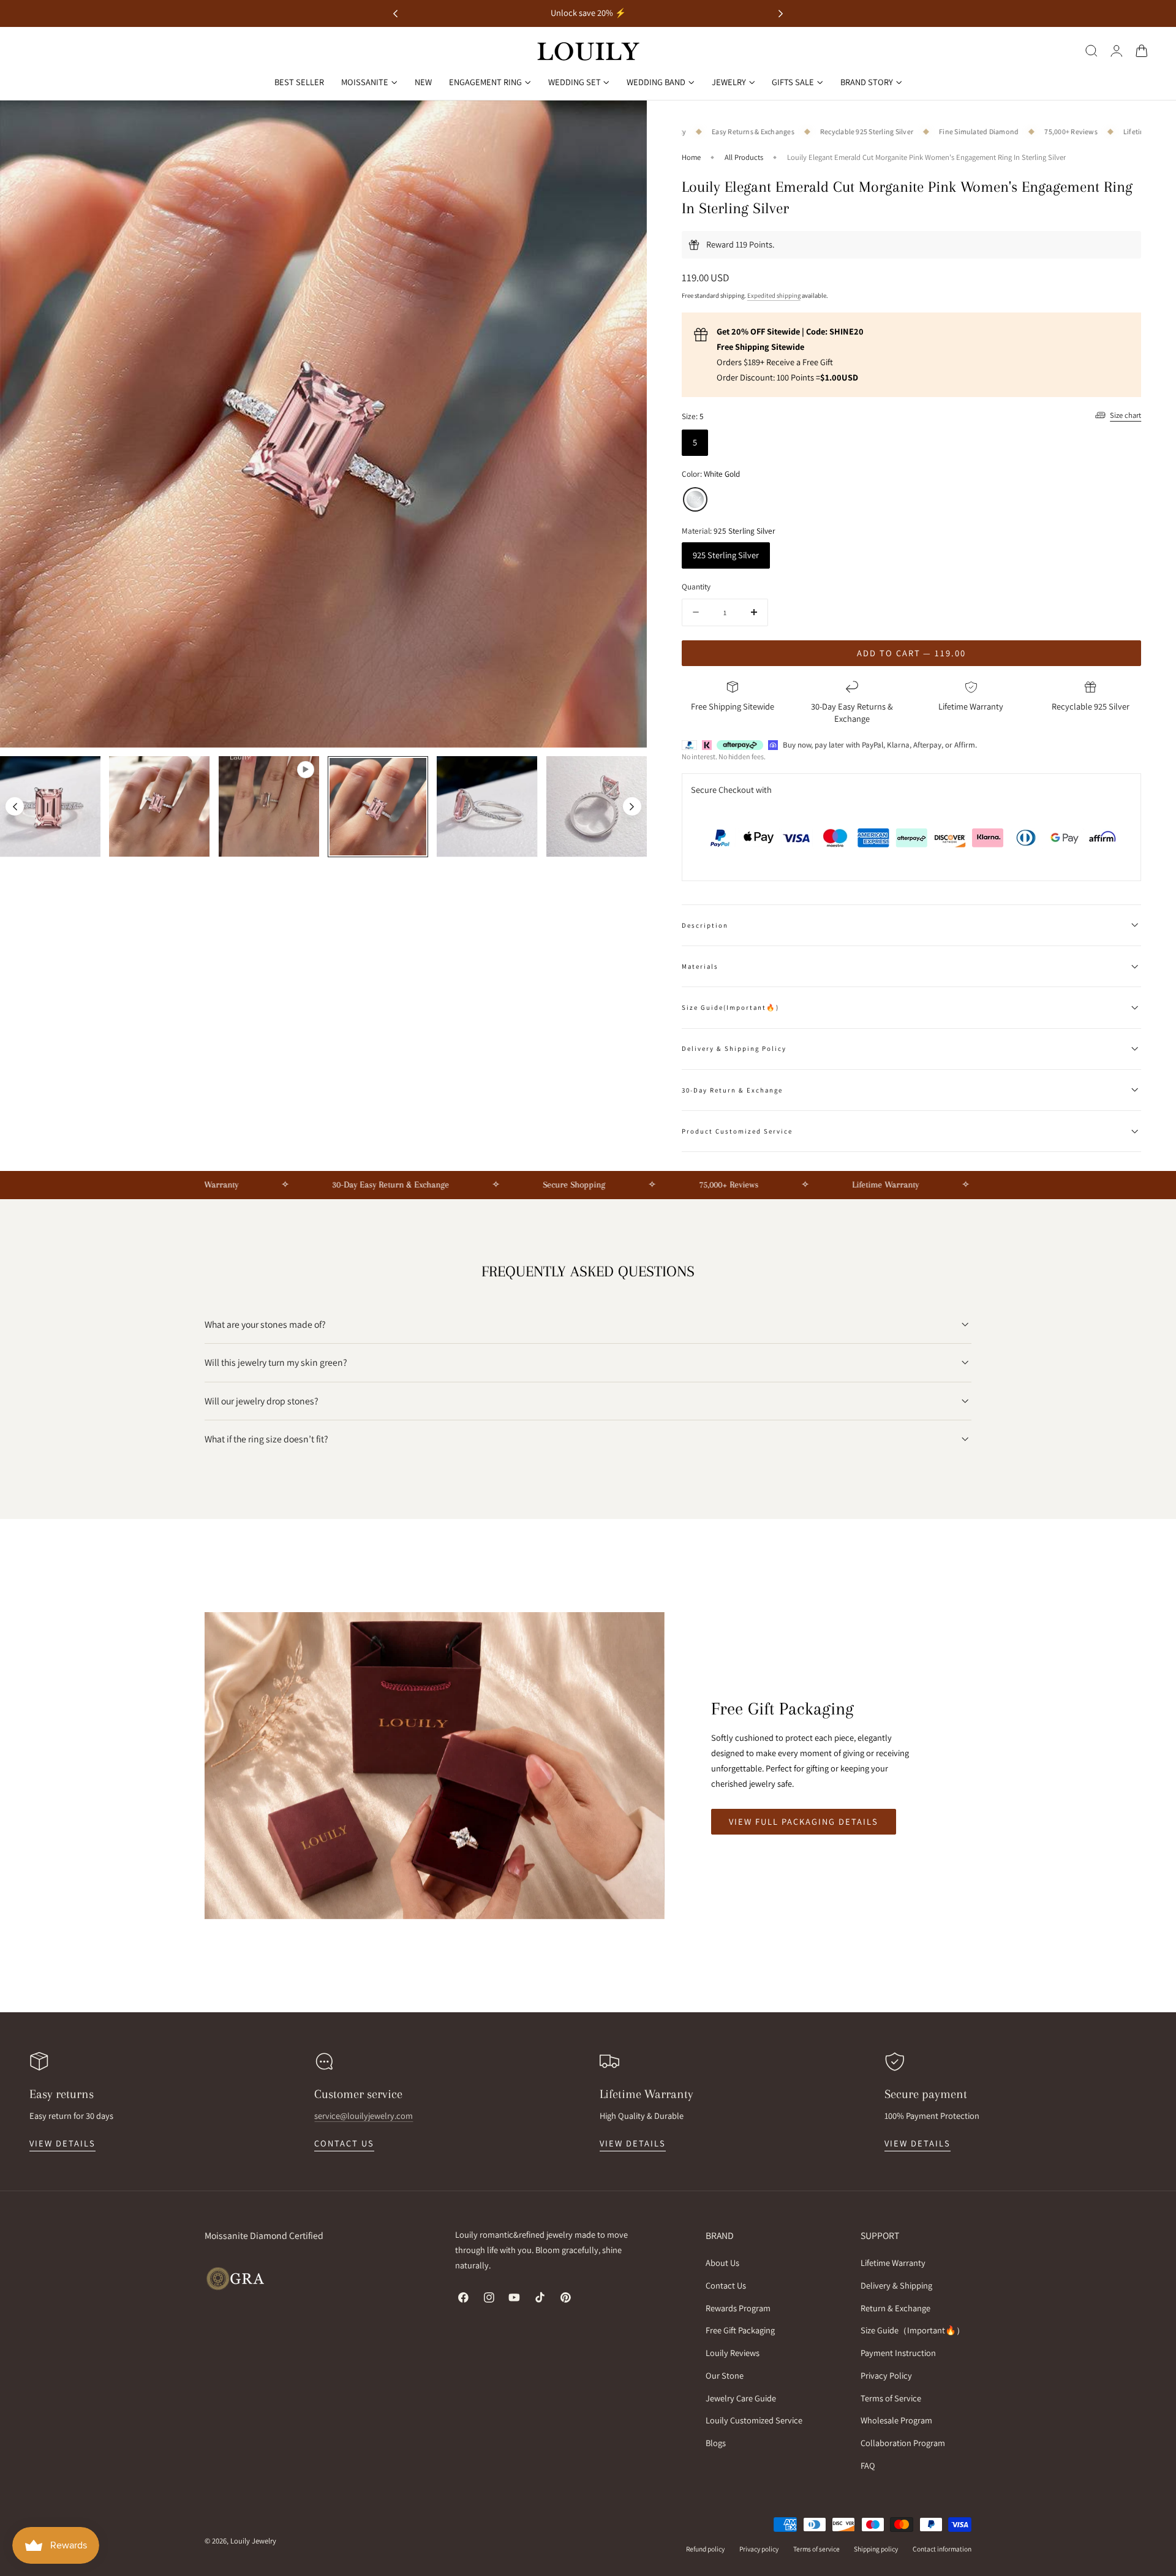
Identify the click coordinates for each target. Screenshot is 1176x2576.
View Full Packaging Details (804, 1821)
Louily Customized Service (754, 2421)
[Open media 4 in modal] (625, 122)
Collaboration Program (903, 2443)
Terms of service (816, 2549)
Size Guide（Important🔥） (913, 2331)
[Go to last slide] (395, 14)
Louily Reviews (733, 2353)
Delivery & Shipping (896, 2285)
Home (691, 157)
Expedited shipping (774, 295)
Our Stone (725, 2375)
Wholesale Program (896, 2421)
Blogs (716, 2443)
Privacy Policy (886, 2375)
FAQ (868, 2465)
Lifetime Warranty (893, 2263)
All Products (744, 157)
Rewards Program (738, 2308)
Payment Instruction (898, 2353)
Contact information (942, 2549)
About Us (722, 2263)
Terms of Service (891, 2398)
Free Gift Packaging (740, 2331)
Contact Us (726, 2285)
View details (62, 2143)
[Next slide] (781, 14)
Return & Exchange (895, 2308)
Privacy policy (759, 2549)
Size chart (1125, 415)
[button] (1091, 50)
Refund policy (705, 2549)
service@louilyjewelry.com (364, 2116)
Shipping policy (876, 2549)
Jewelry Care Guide (741, 2398)
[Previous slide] (15, 806)
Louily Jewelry (253, 2541)
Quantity (696, 586)
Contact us (344, 2143)
